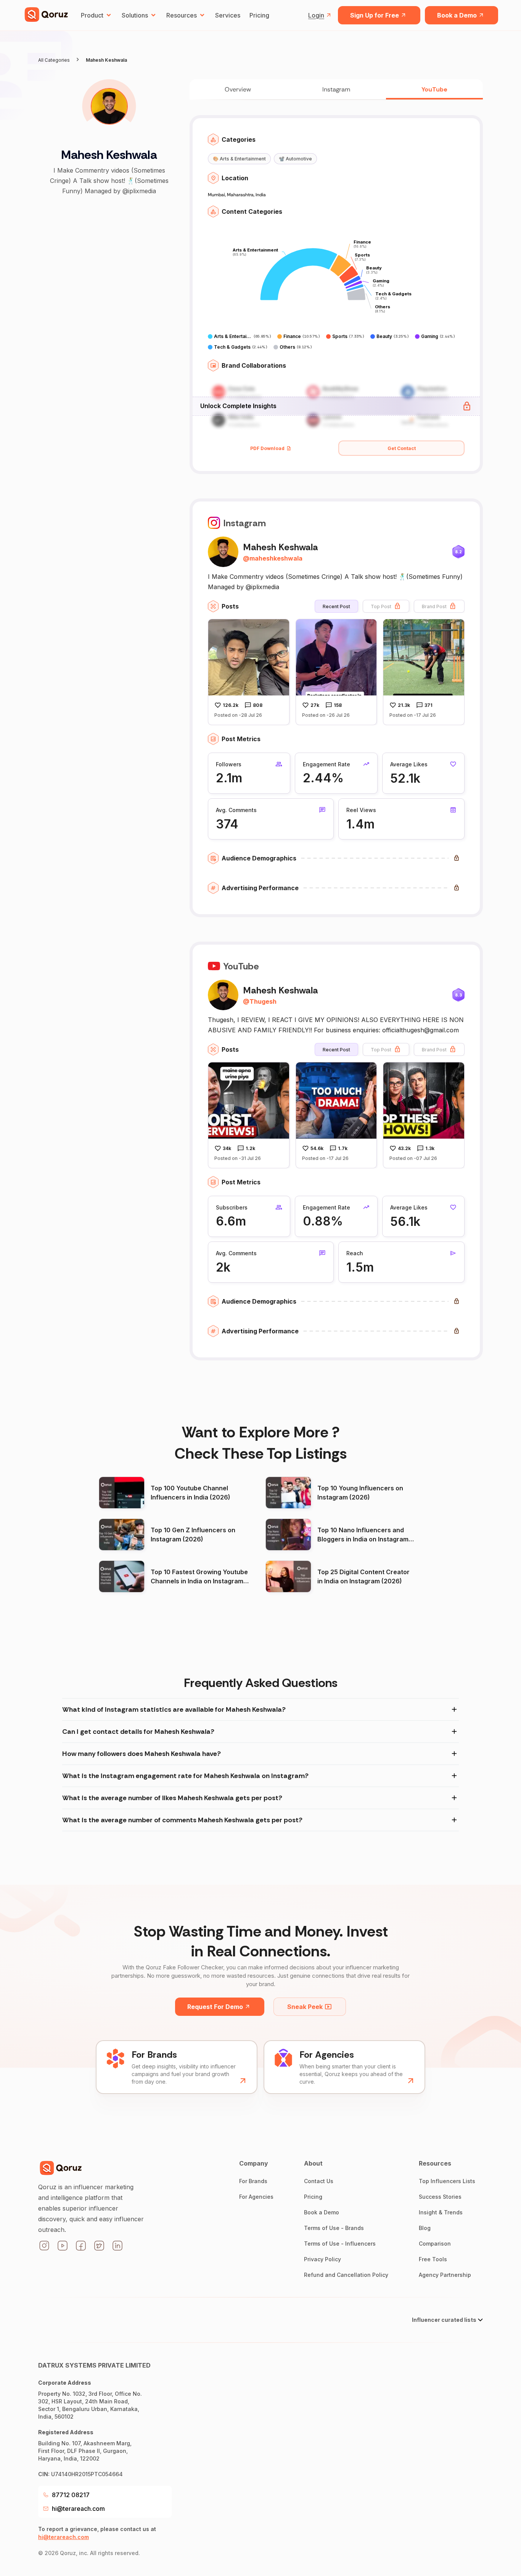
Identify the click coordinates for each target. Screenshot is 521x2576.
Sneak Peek (305, 2007)
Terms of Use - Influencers (340, 2244)
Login (316, 15)
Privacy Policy (322, 2259)
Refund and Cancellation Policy (346, 2275)
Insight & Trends (441, 2212)
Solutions (135, 15)
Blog (425, 2228)
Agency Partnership (445, 2275)
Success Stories (440, 2197)
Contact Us (319, 2181)
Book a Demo (457, 15)
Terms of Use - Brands (334, 2228)
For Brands (253, 2181)
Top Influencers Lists (447, 2181)
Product (92, 15)
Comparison (435, 2244)
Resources (182, 15)
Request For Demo (215, 2007)
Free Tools (433, 2259)
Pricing (259, 15)
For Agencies (256, 2197)
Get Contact (402, 448)
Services (228, 15)
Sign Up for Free (375, 15)
